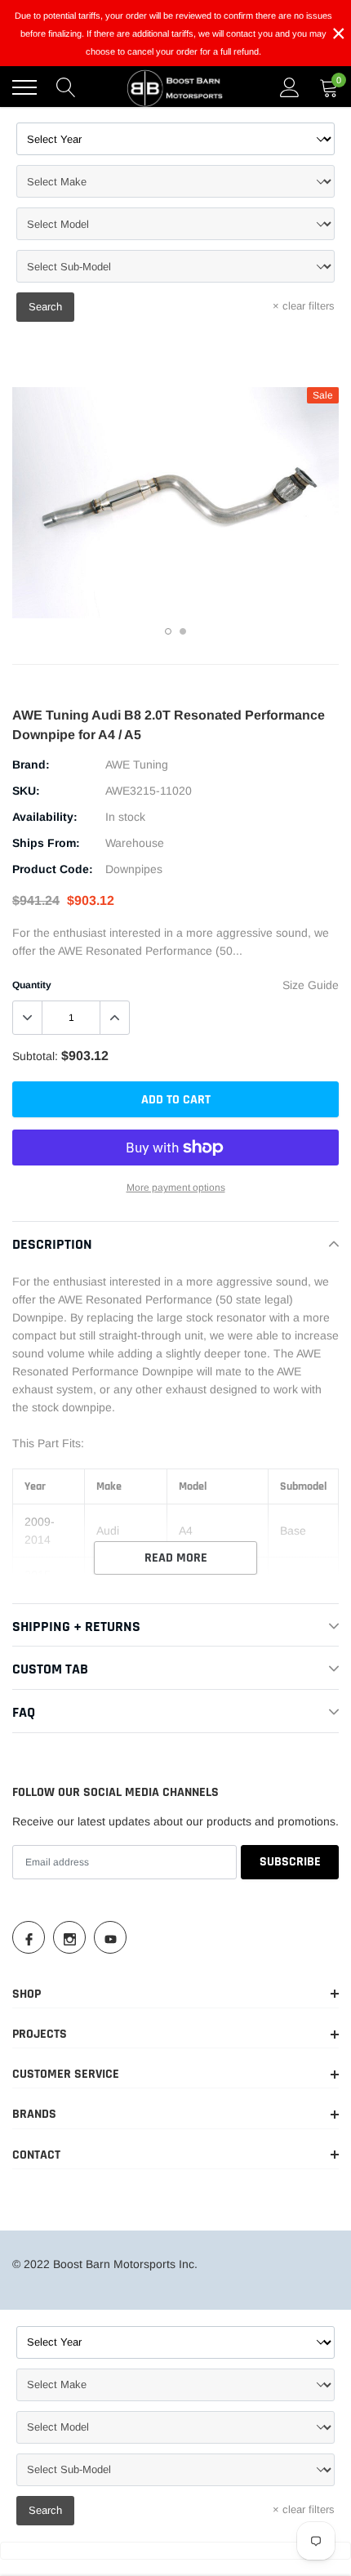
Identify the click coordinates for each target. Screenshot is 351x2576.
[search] (66, 87)
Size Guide (311, 985)
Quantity (32, 985)
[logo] (175, 87)
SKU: (26, 791)
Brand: (31, 764)
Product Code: (53, 869)
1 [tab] (168, 631)
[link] (29, 1937)
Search (45, 307)
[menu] (24, 87)
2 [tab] (183, 631)
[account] (290, 87)
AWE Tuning (137, 764)
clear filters (304, 306)
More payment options (176, 1188)
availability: (45, 817)
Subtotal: (35, 1056)
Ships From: (46, 843)
